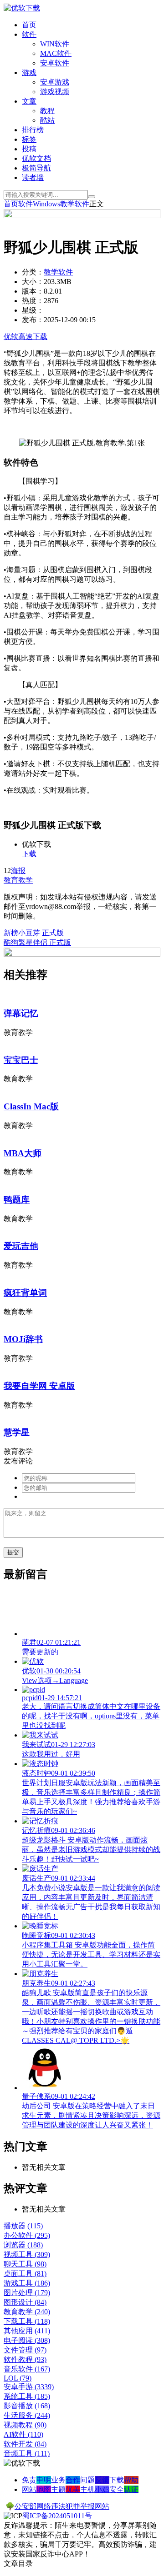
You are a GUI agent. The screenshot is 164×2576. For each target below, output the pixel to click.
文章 (29, 101)
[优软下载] (22, 8)
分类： (33, 272)
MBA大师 (23, 1153)
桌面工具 (25, 2274)
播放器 (23, 2226)
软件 (29, 34)
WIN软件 (55, 44)
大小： (33, 282)
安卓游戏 (55, 82)
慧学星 (17, 1432)
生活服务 (27, 2415)
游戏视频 (55, 92)
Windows (46, 204)
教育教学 (18, 880)
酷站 (47, 120)
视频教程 (25, 2425)
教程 (47, 111)
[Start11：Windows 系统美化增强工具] (82, 954)
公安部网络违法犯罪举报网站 (62, 2506)
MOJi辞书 (23, 1339)
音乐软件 (27, 2369)
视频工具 (27, 2254)
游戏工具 (27, 2283)
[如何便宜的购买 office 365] (82, 216)
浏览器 (23, 2245)
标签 (29, 139)
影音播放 (27, 2406)
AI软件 (23, 2434)
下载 (29, 854)
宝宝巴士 (21, 1060)
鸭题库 (17, 1200)
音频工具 (27, 2454)
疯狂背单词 (25, 1293)
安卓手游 (29, 2387)
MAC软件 (56, 53)
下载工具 (27, 2321)
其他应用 (27, 2331)
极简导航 (36, 168)
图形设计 (25, 2302)
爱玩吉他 (21, 1246)
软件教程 (25, 2359)
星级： (33, 310)
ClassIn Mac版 (31, 1106)
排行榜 (33, 130)
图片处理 (27, 2293)
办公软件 (27, 2235)
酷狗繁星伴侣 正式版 (37, 942)
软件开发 (25, 2444)
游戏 (29, 72)
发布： (33, 320)
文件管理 (25, 2350)
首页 (29, 25)
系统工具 (27, 2396)
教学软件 (75, 204)
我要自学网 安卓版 (39, 1386)
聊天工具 (25, 2264)
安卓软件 (55, 63)
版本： (33, 291)
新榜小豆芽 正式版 (34, 933)
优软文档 (36, 158)
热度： (33, 301)
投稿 (29, 149)
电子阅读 (27, 2340)
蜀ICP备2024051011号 (57, 2516)
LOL (18, 2378)
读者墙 (33, 177)
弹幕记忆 (21, 1013)
